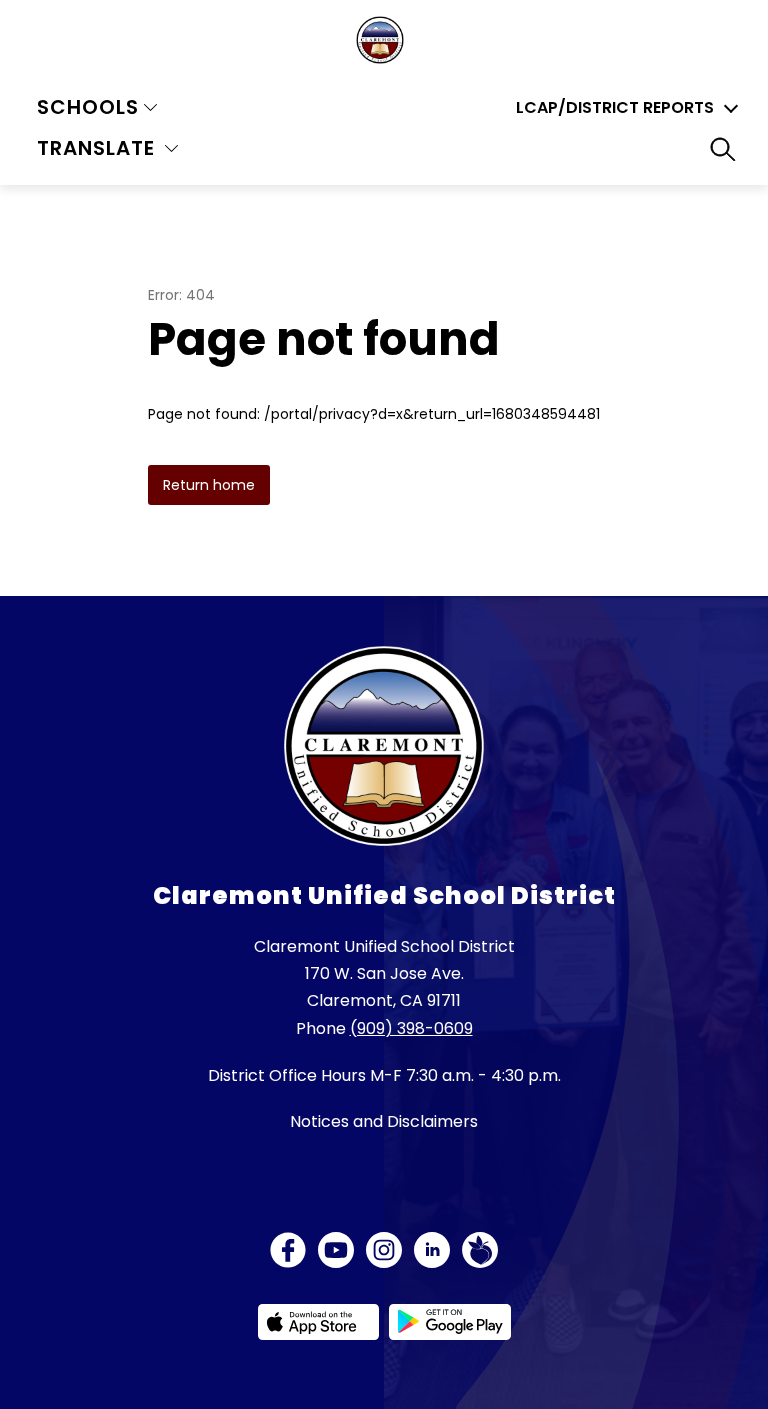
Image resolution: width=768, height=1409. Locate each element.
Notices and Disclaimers (384, 1121)
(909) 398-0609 (411, 1028)
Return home (209, 485)
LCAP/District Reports (615, 108)
